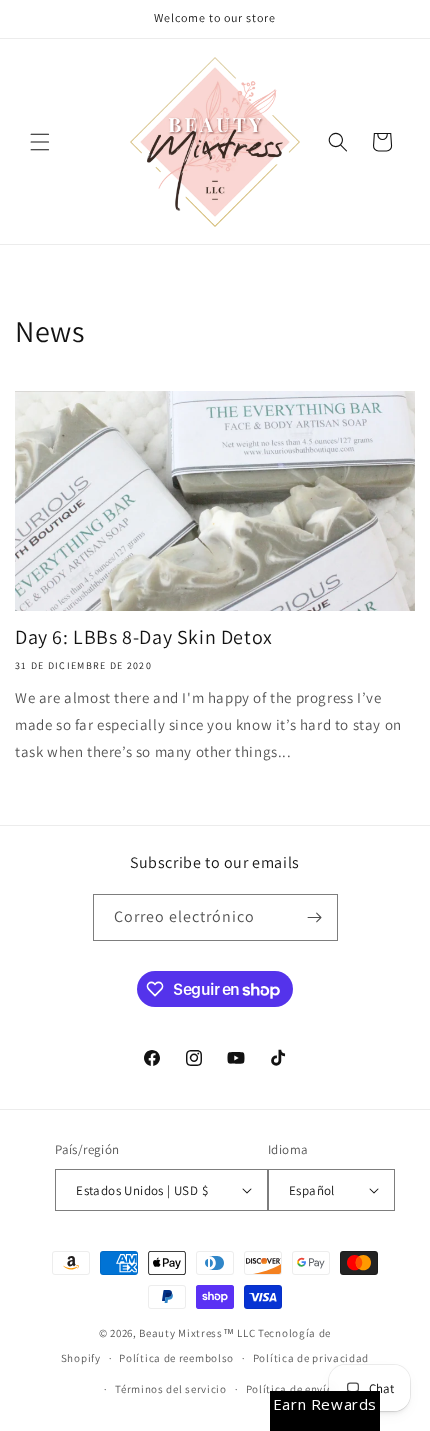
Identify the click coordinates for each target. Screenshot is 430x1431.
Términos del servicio (171, 1389)
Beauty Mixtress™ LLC (197, 1333)
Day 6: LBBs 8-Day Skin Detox (144, 637)
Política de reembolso (176, 1358)
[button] (40, 142)
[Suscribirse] (315, 917)
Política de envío (290, 1389)
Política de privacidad (311, 1358)
